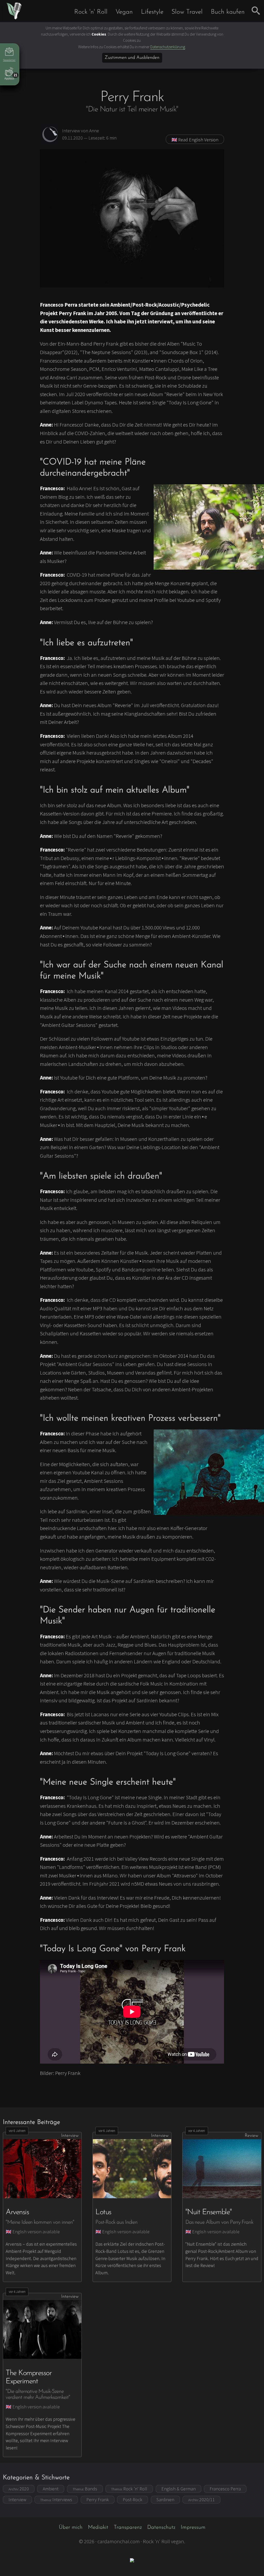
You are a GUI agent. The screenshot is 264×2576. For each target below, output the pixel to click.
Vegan (124, 12)
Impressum (193, 2527)
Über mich (71, 2527)
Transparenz (128, 2527)
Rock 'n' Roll (91, 12)
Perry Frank (98, 2500)
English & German (179, 2489)
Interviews (56, 2500)
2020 (19, 2489)
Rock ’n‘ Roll (129, 2489)
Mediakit (98, 2527)
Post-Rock (133, 2500)
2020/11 (201, 2500)
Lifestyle (152, 12)
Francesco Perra (225, 2489)
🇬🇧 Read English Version (195, 140)
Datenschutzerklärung (168, 47)
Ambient (51, 2489)
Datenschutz (161, 2527)
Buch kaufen (228, 12)
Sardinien (165, 2500)
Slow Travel (187, 12)
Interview (17, 2500)
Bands (85, 2489)
